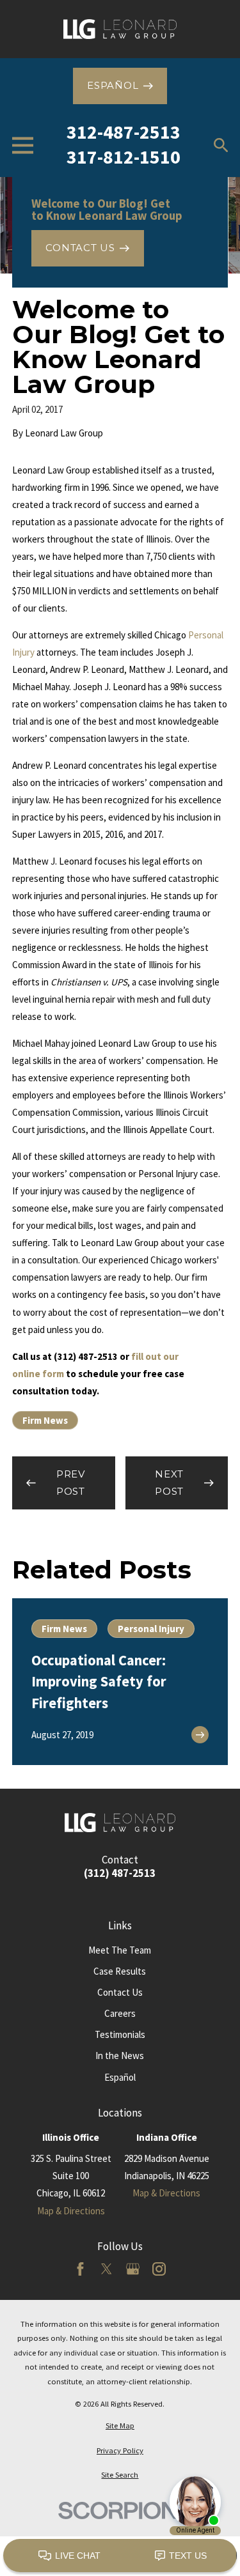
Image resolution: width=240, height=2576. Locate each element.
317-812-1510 (124, 157)
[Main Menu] (23, 145)
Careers (120, 2013)
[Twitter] (107, 2269)
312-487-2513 (124, 132)
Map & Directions (71, 2211)
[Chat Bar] (120, 2556)
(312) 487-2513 (120, 1873)
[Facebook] (80, 2269)
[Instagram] (159, 2269)
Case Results (120, 1971)
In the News (120, 2055)
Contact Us (120, 1992)
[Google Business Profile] (133, 2269)
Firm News (45, 1420)
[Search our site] (221, 145)
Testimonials (120, 2034)
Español (120, 2077)
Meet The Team (120, 1950)
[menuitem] (120, 2426)
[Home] (120, 29)
